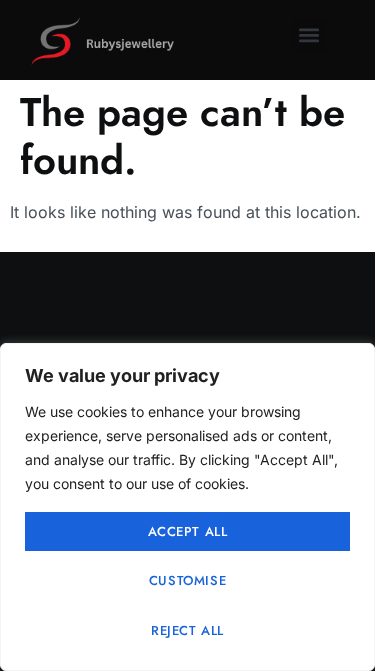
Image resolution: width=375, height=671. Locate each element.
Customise (187, 580)
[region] (187, 507)
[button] (309, 35)
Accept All (188, 531)
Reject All (187, 630)
